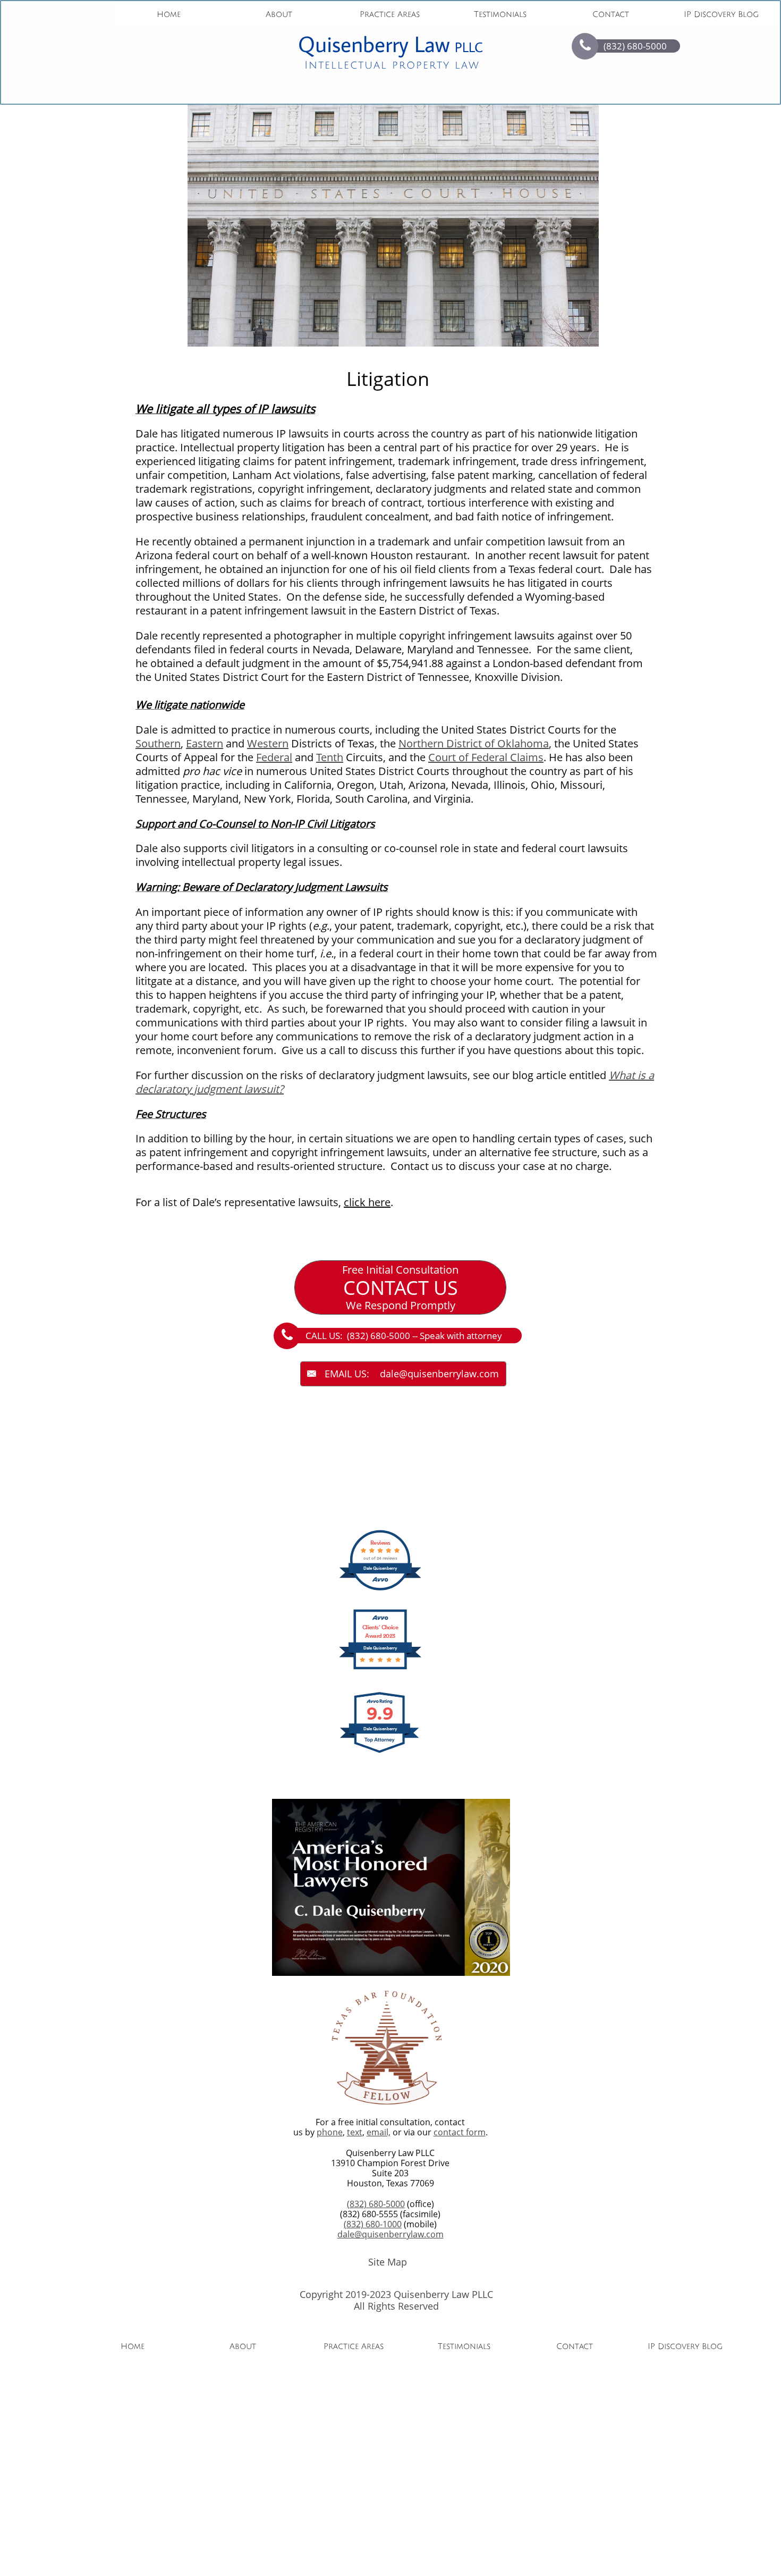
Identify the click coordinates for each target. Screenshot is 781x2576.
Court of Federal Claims (486, 757)
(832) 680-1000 (373, 2224)
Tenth (330, 757)
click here (367, 1202)
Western (268, 743)
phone (330, 2132)
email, (379, 2132)
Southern (158, 743)
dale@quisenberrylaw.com (390, 2234)
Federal (274, 757)
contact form (460, 2132)
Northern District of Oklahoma (474, 743)
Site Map (388, 2262)
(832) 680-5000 (376, 2204)
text (355, 2132)
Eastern (205, 743)
